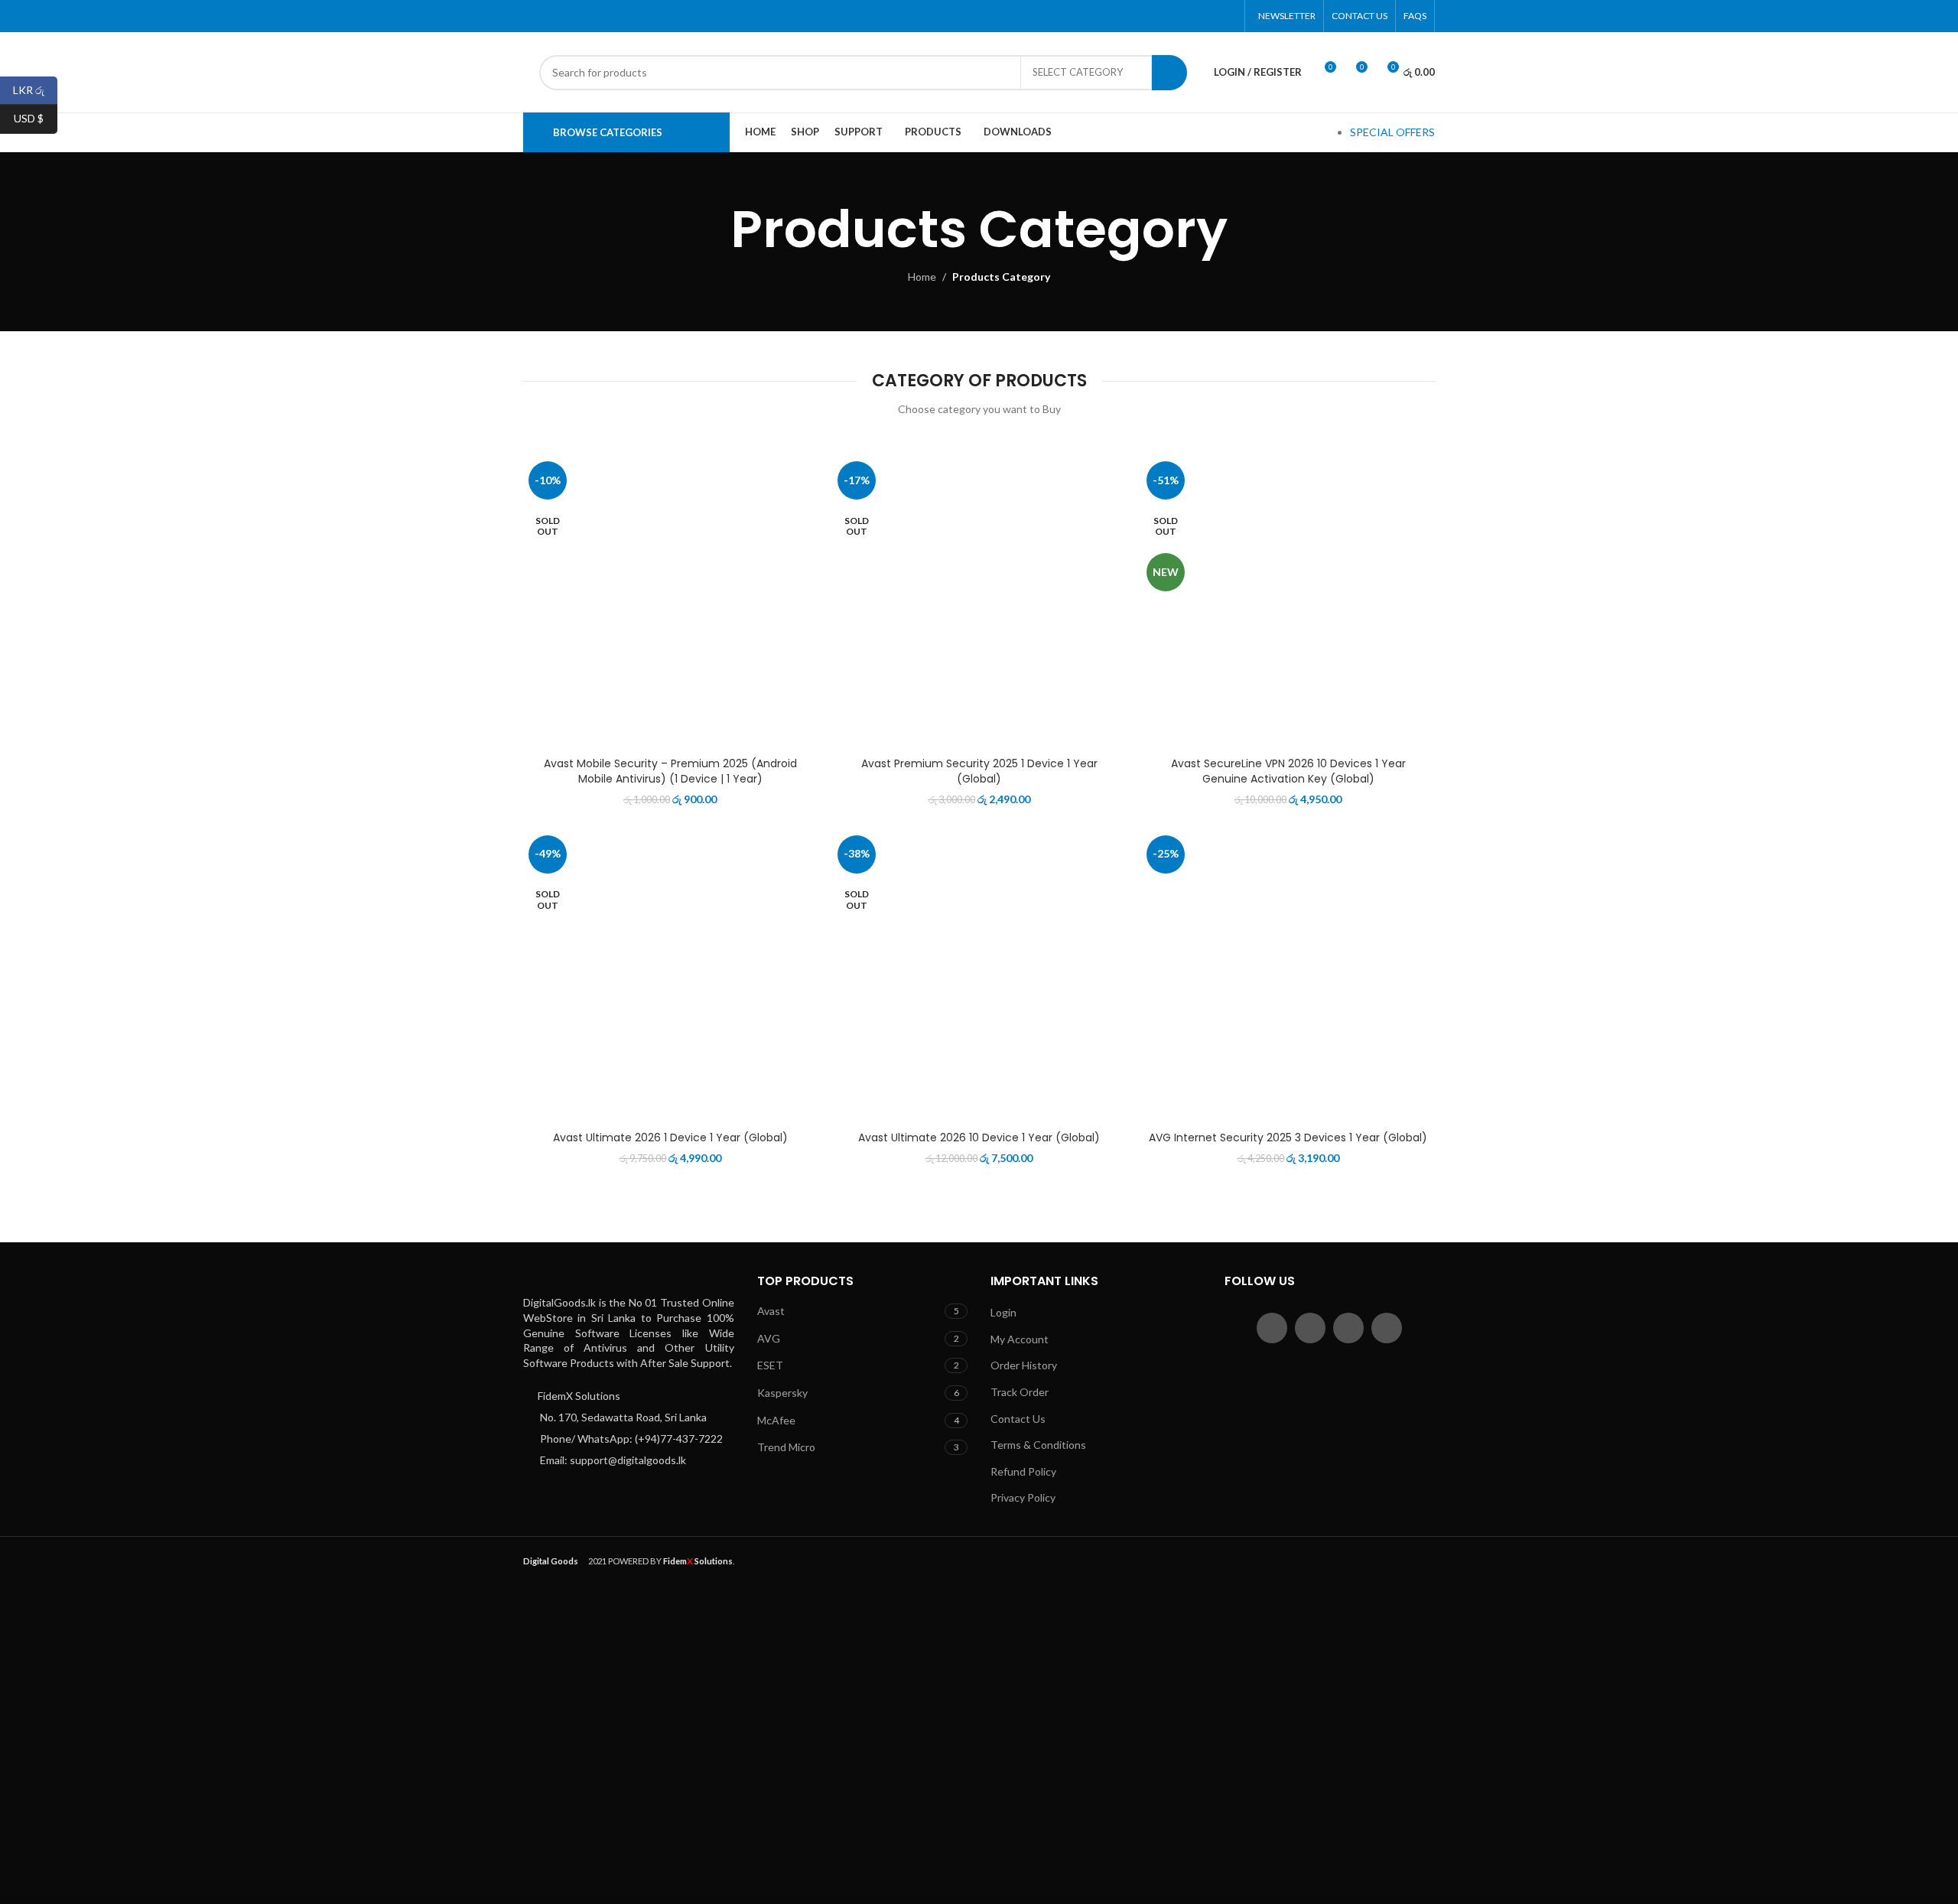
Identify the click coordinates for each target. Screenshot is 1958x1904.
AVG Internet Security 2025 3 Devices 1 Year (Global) (1288, 1138)
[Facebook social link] (1149, 16)
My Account (1020, 1339)
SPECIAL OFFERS (1392, 132)
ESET (770, 1365)
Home (922, 277)
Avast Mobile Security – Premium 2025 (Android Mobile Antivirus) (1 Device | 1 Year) (670, 771)
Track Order (1020, 1392)
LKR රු (35, 89)
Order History (1024, 1365)
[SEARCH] (1169, 73)
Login (1003, 1312)
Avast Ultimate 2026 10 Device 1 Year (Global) (979, 1138)
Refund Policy (1023, 1471)
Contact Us (1018, 1419)
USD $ (36, 118)
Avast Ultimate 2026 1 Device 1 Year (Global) (670, 1138)
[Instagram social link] (1348, 1328)
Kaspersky (782, 1393)
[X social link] (1169, 16)
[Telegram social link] (1227, 16)
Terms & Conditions (1038, 1445)
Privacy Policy (1023, 1497)
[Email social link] (1188, 16)
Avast (771, 1311)
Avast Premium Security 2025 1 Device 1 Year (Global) (979, 771)
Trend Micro (786, 1447)
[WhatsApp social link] (1207, 16)
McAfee (776, 1420)
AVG (769, 1338)
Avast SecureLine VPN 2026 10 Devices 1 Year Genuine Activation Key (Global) (1288, 771)
